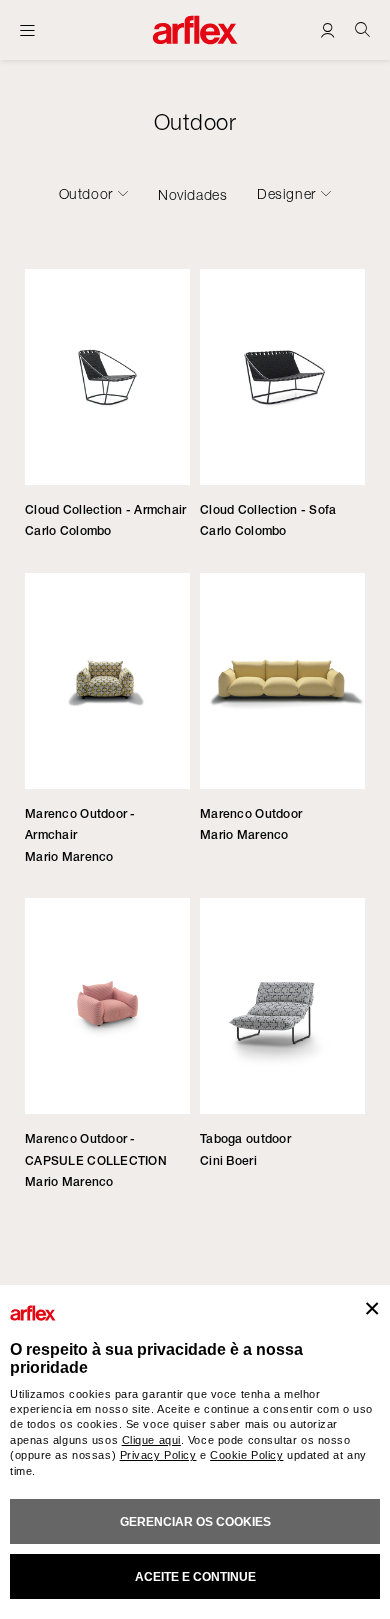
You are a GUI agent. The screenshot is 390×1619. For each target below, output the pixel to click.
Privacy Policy (158, 1455)
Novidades (192, 194)
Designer (286, 194)
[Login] (327, 29)
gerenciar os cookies (195, 1522)
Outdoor (86, 194)
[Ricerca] (362, 29)
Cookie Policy (246, 1455)
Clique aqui (151, 1440)
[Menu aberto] (27, 30)
